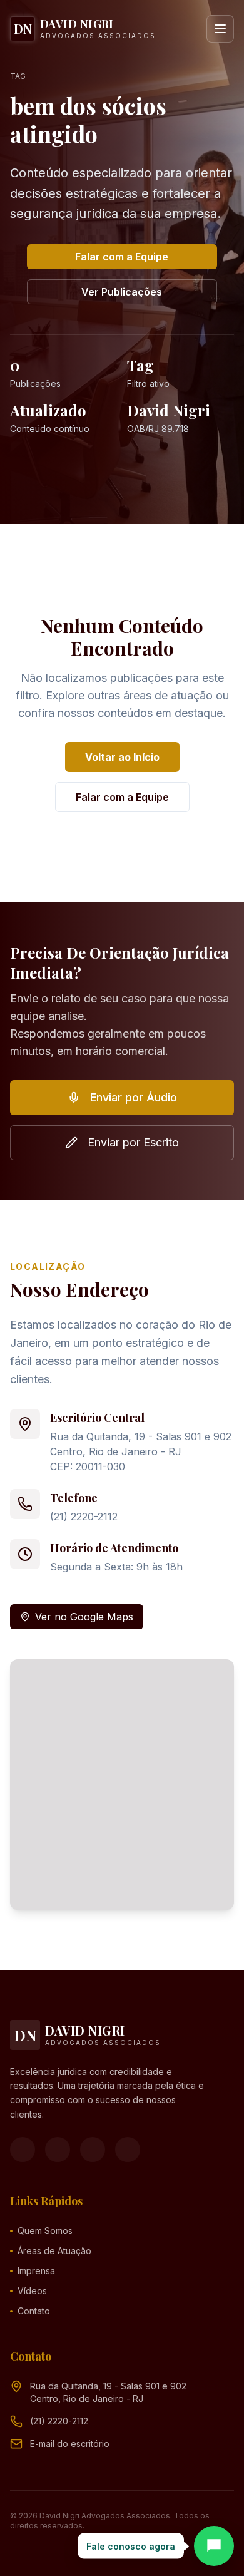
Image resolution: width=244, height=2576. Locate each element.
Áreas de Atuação (54, 2251)
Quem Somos (45, 2231)
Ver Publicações (122, 292)
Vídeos (32, 2291)
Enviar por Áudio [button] (134, 1097)
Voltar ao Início (122, 757)
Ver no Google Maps (84, 1617)
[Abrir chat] (214, 2546)
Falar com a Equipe (122, 257)
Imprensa (36, 2271)
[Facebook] (23, 2150)
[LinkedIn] (128, 2150)
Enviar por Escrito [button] (133, 1142)
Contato (34, 2311)
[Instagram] (58, 2150)
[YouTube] (93, 2150)
